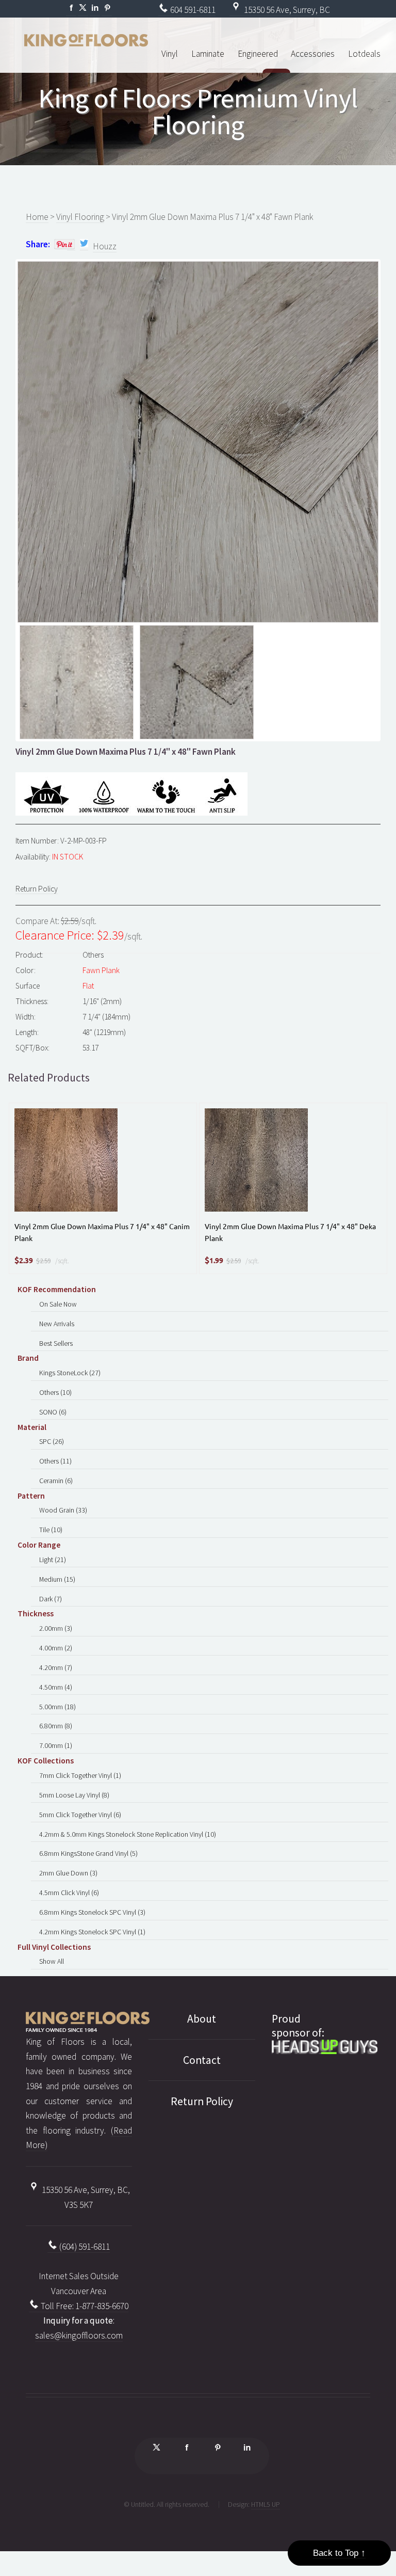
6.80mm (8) (56, 1726)
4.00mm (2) (56, 1648)
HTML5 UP (266, 2504)
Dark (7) (51, 1599)
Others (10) (55, 1392)
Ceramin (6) (56, 1481)
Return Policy (37, 889)
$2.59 (43, 1261)
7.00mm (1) (56, 1745)
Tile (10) (51, 1530)
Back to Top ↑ (339, 2553)
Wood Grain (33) (63, 1510)
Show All (52, 1961)
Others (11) (55, 1461)
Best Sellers (56, 1343)
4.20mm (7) (56, 1667)
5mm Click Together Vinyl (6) (80, 1815)
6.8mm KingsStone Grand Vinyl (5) (88, 1853)
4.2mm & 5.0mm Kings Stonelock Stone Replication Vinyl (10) (128, 1834)
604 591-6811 (192, 10)
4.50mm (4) (56, 1687)
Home (37, 217)
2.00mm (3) (56, 1628)
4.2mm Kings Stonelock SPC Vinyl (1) (92, 1932)
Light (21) (53, 1560)
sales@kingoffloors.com (79, 2335)
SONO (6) (53, 1412)
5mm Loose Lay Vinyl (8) (74, 1795)
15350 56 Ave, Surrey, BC (286, 10)
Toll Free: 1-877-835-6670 (84, 2306)
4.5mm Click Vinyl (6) (69, 1893)
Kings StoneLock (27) (70, 1373)
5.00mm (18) (57, 1707)
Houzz (105, 246)
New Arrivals (57, 1324)
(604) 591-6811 (84, 2247)
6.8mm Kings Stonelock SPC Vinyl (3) (92, 1912)
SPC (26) (52, 1441)
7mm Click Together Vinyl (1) (80, 1775)
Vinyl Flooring (80, 217)
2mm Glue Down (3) (68, 1873)
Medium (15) (57, 1579)
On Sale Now (58, 1304)
